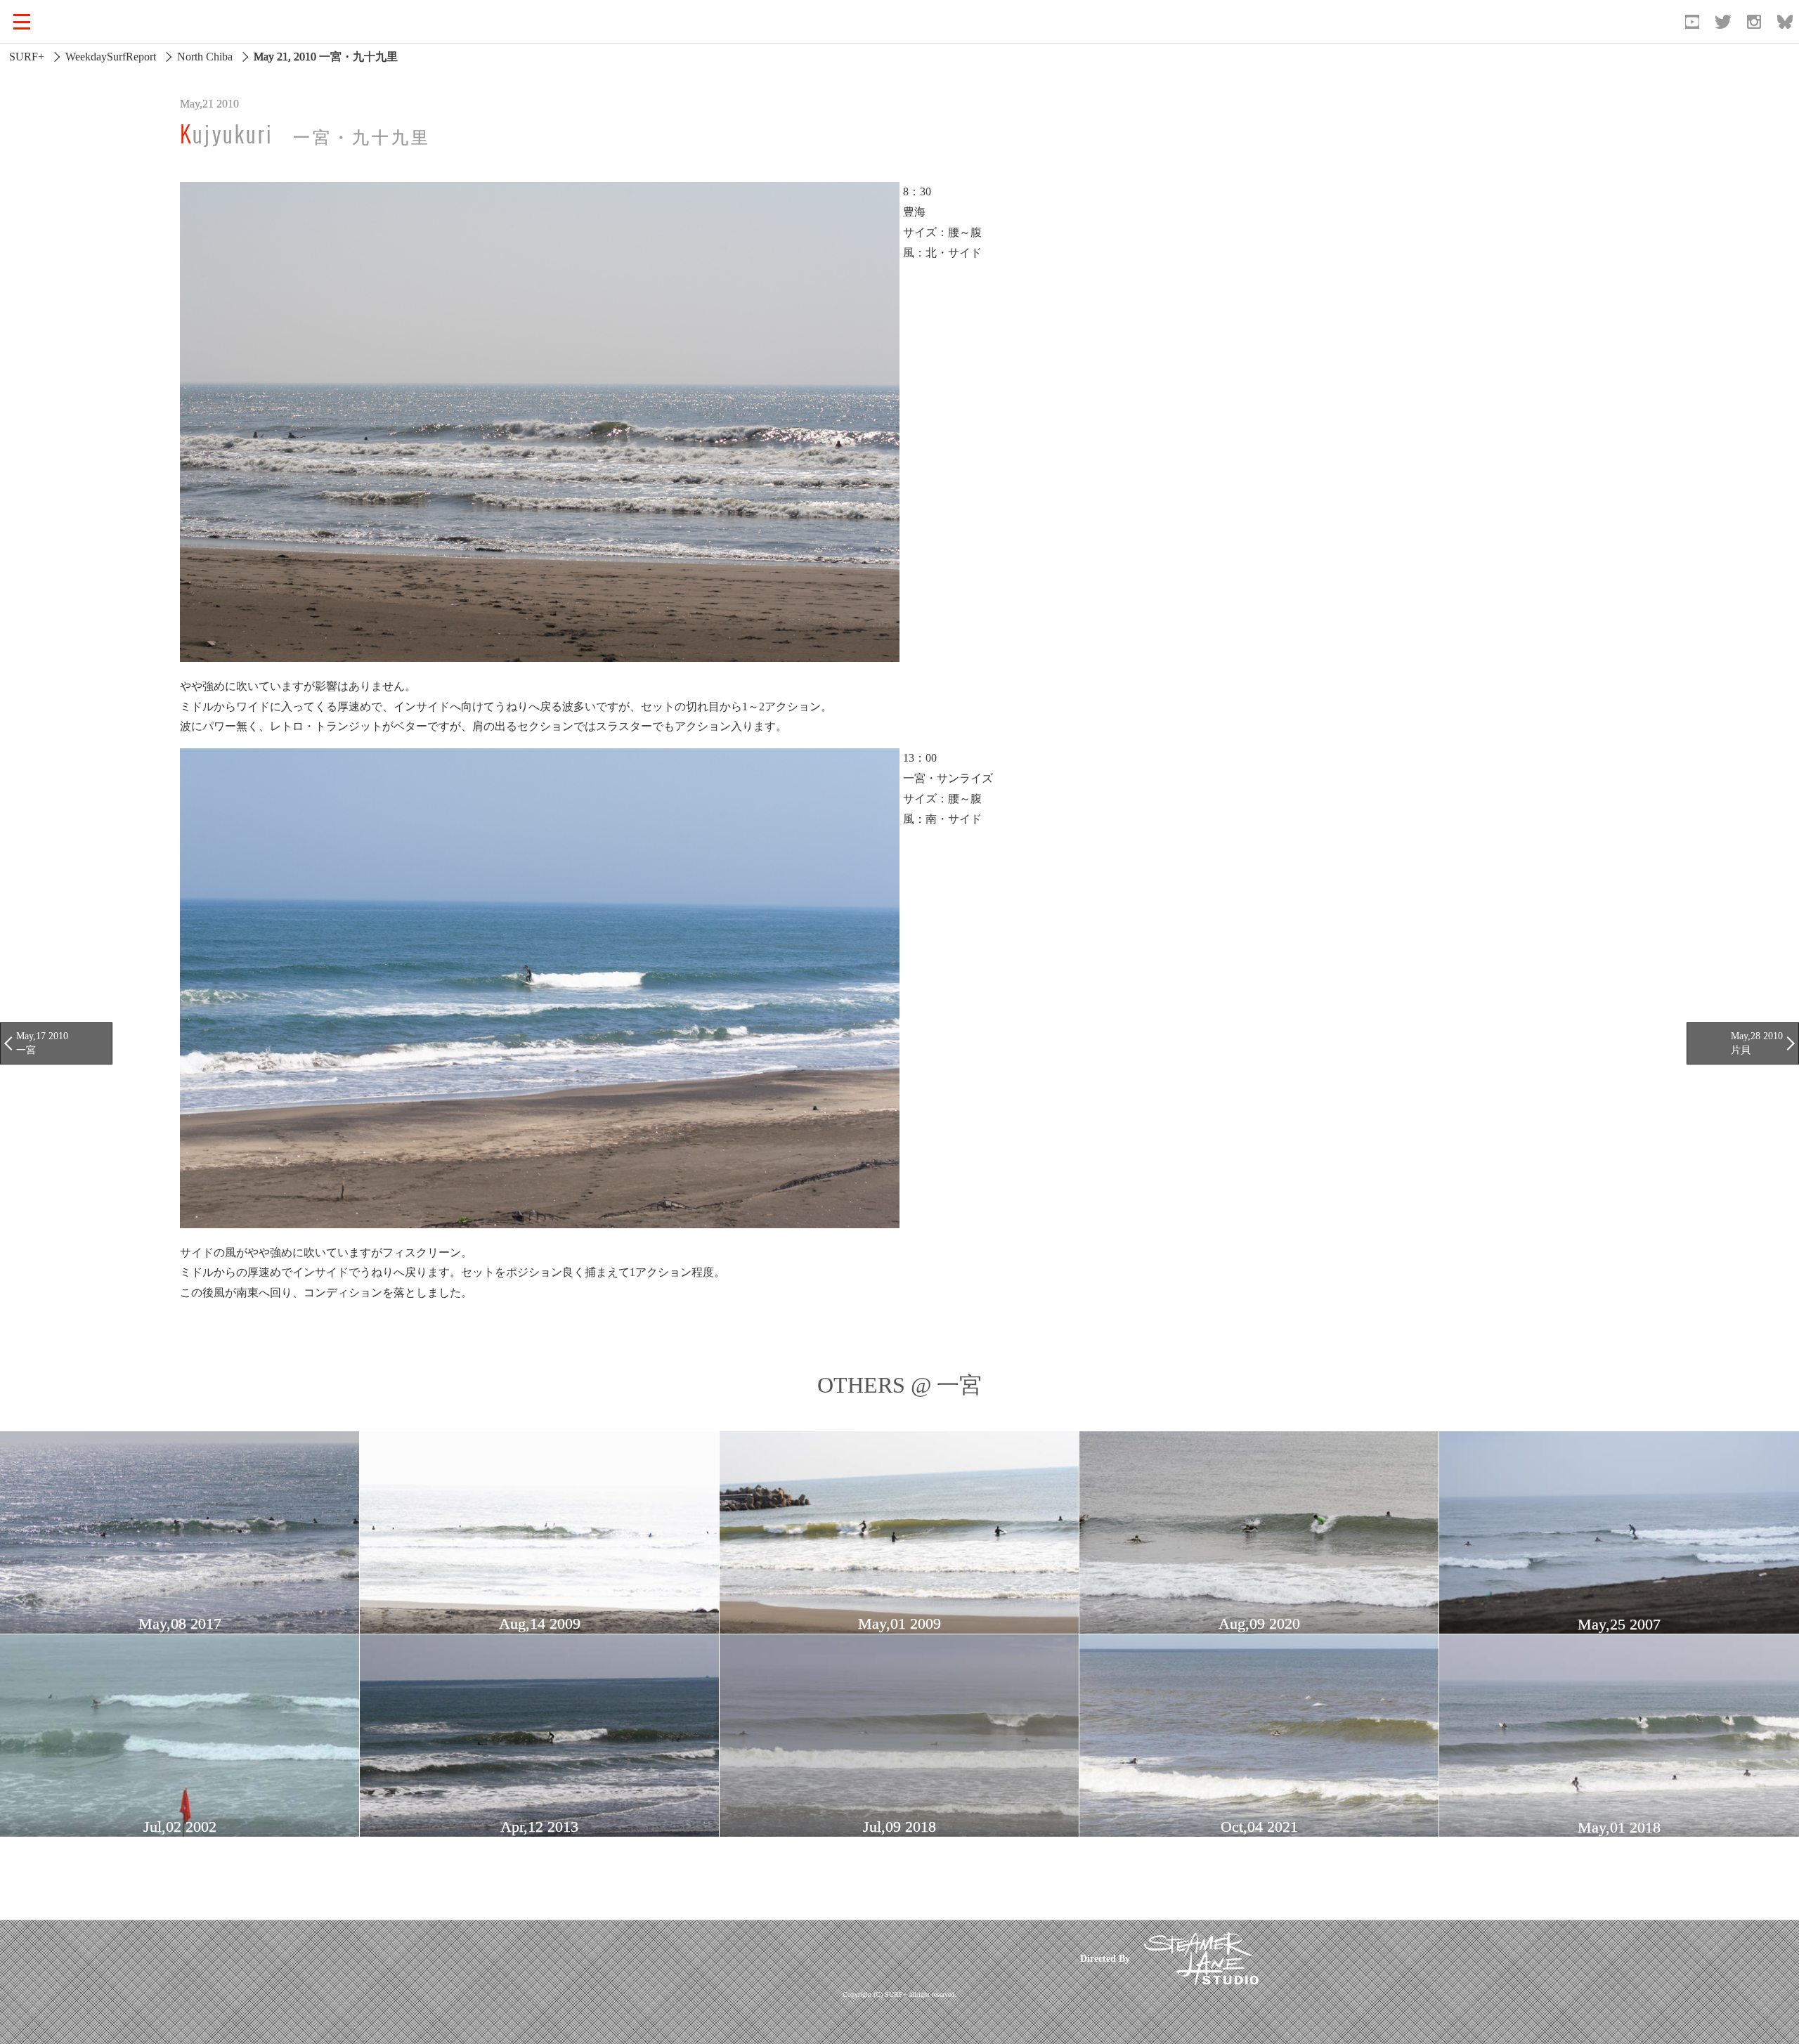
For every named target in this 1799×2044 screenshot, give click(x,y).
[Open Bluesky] (1785, 22)
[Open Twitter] (1723, 22)
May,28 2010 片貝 (1757, 1043)
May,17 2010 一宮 (42, 1043)
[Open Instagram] (1754, 22)
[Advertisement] (796, 1959)
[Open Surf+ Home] (87, 22)
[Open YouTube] (1692, 22)
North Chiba (205, 57)
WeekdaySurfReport (111, 57)
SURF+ (27, 57)
